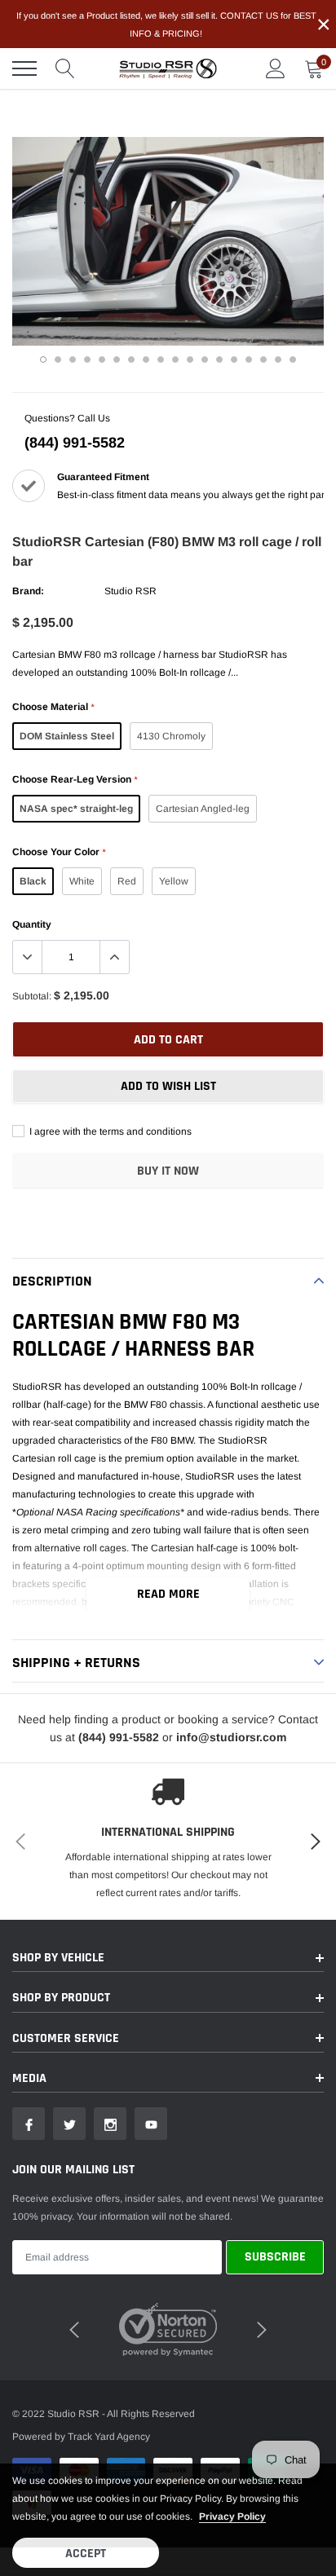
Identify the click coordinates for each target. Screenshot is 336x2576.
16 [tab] (263, 359)
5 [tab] (102, 359)
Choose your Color (59, 852)
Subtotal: (32, 996)
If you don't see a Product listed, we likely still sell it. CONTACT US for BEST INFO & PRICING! (166, 24)
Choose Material (53, 707)
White (82, 881)
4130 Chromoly (171, 736)
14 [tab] (234, 359)
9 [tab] (161, 359)
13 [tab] (219, 359)
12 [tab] (205, 359)
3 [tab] (73, 359)
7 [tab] (131, 359)
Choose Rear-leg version (75, 779)
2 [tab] (58, 359)
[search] (65, 68)
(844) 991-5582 (75, 443)
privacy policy (232, 2516)
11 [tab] (190, 359)
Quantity (32, 924)
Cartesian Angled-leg (203, 809)
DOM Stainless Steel (67, 736)
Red (127, 881)
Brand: (28, 591)
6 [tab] (117, 359)
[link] (29, 2124)
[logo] (168, 68)
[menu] (24, 68)
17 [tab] (278, 359)
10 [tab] (175, 359)
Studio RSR (130, 591)
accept (86, 2554)
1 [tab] (43, 359)
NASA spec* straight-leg (76, 809)
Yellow (174, 881)
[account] (276, 68)
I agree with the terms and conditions (109, 1131)
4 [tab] (87, 359)
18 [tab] (293, 359)
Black (33, 881)
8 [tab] (146, 359)
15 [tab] (249, 359)
